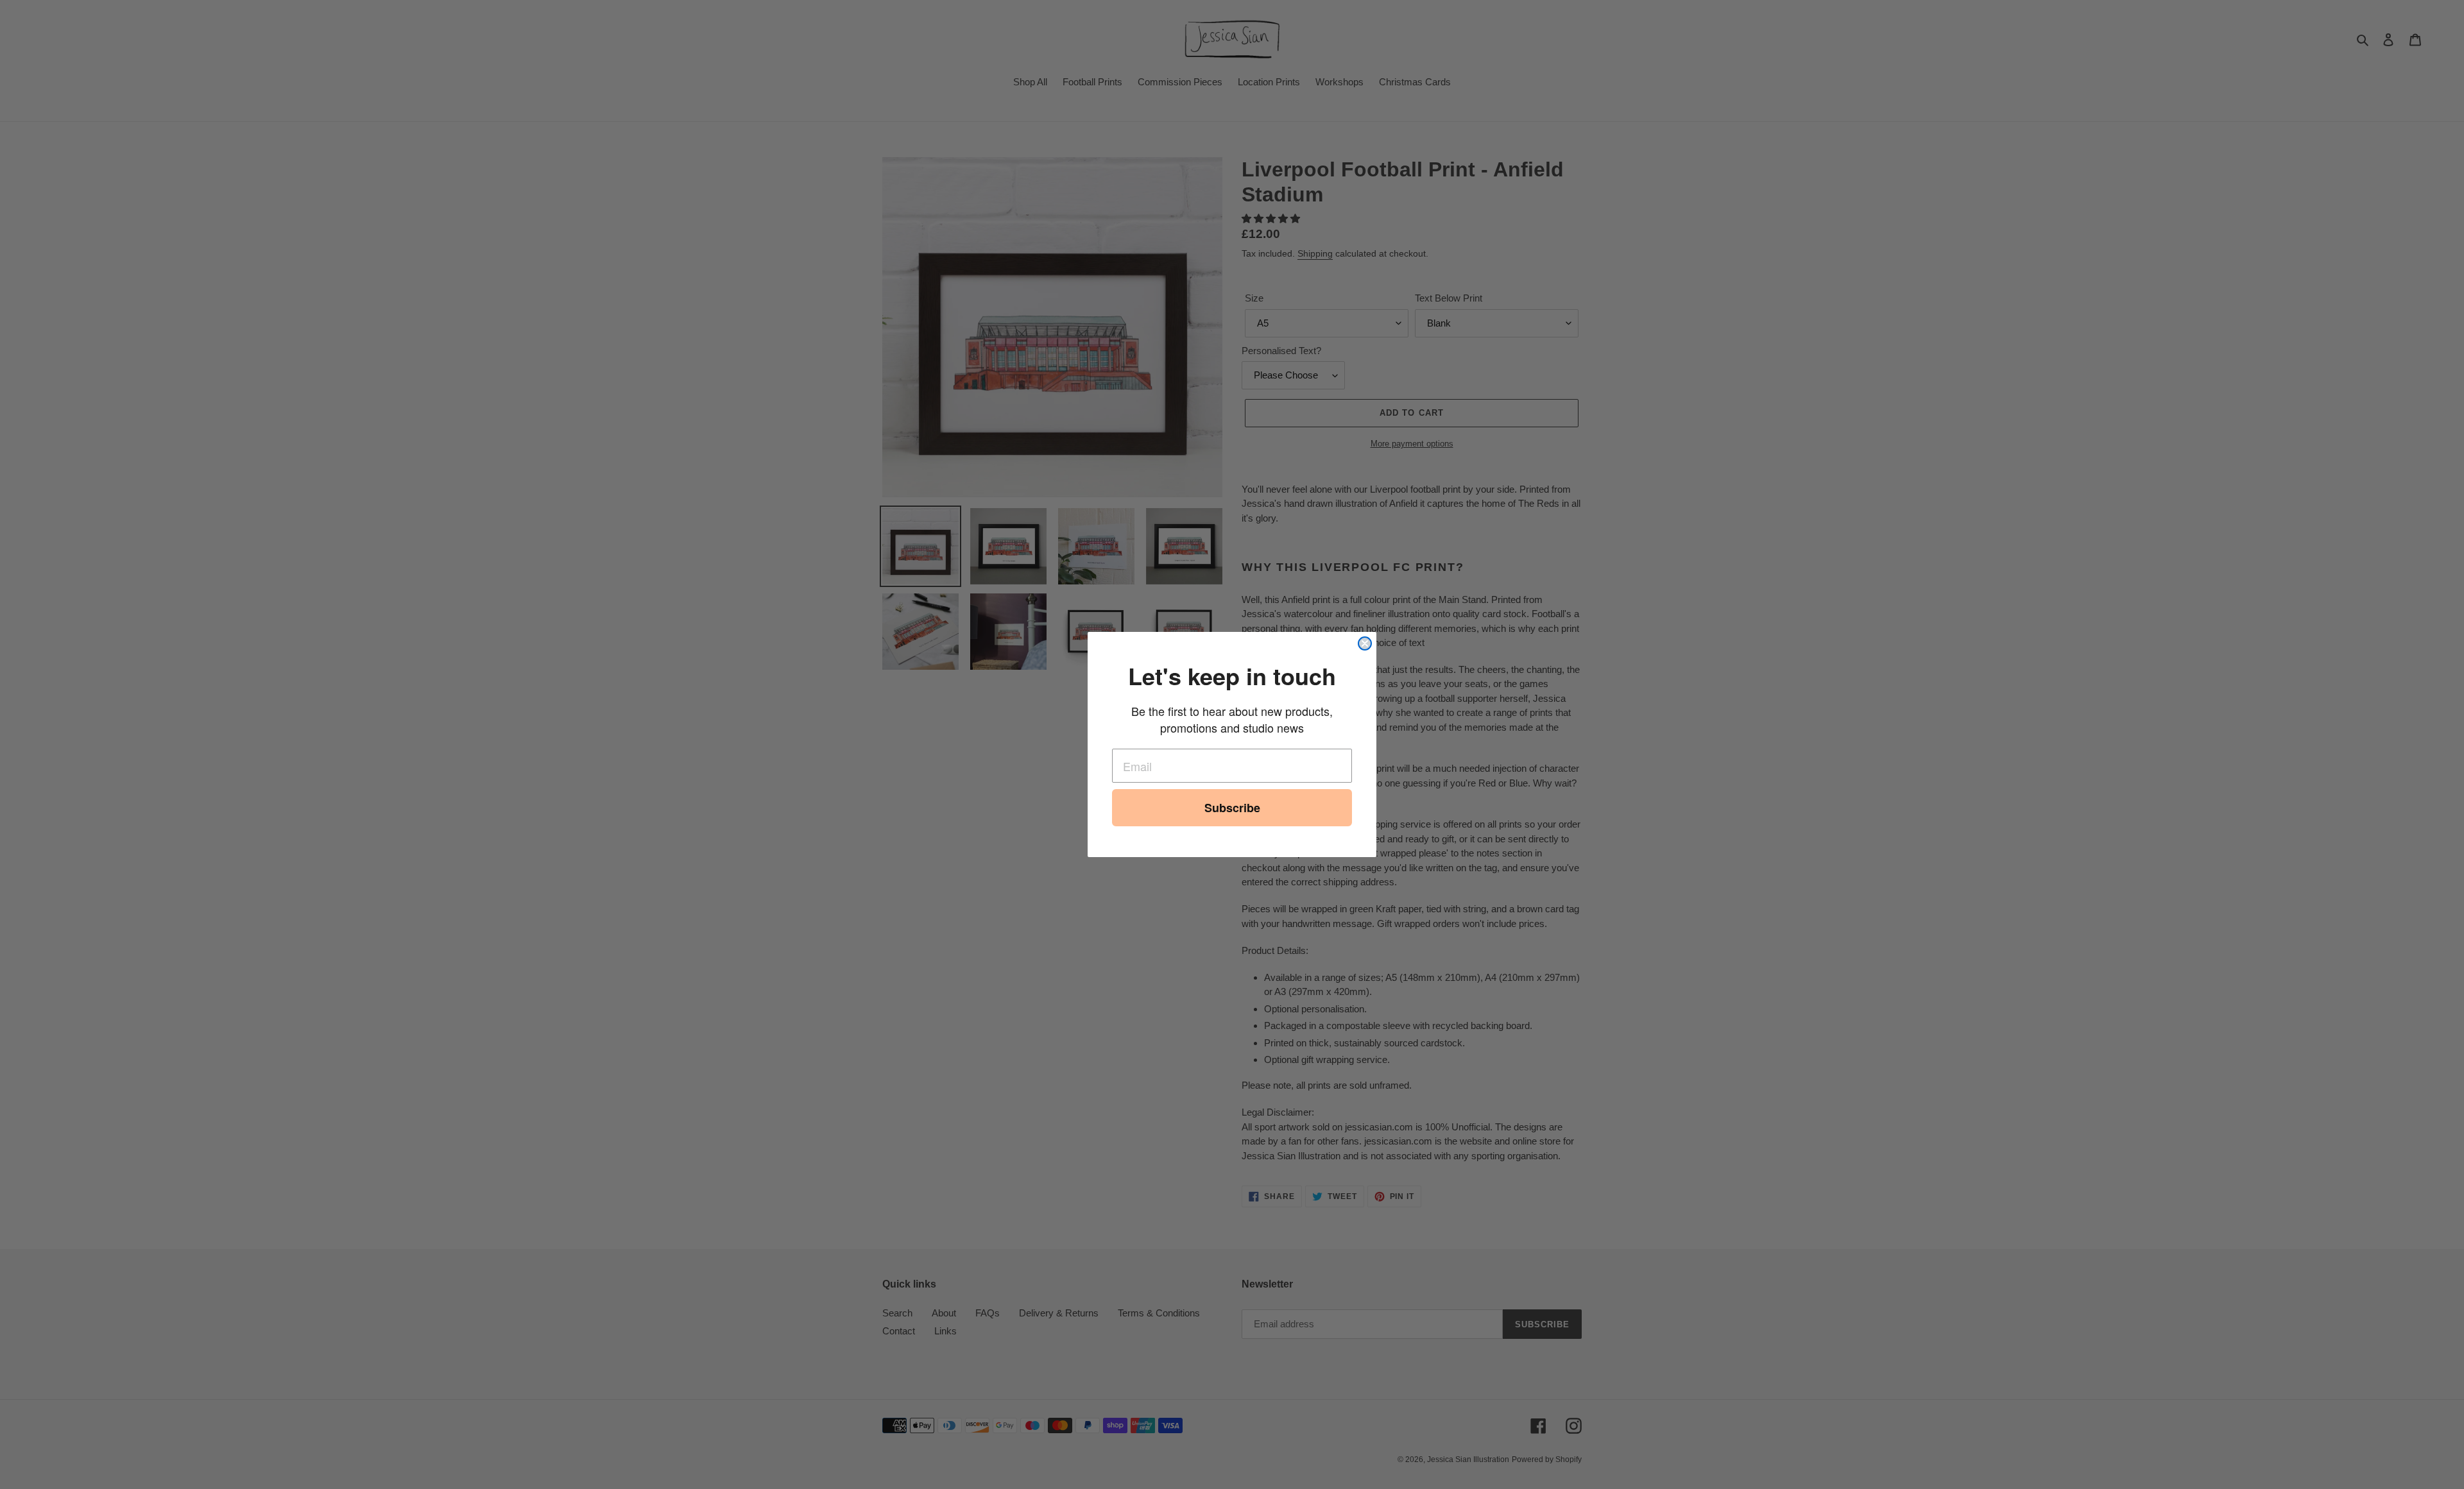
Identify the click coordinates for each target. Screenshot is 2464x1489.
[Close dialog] (1365, 643)
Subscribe (1232, 808)
